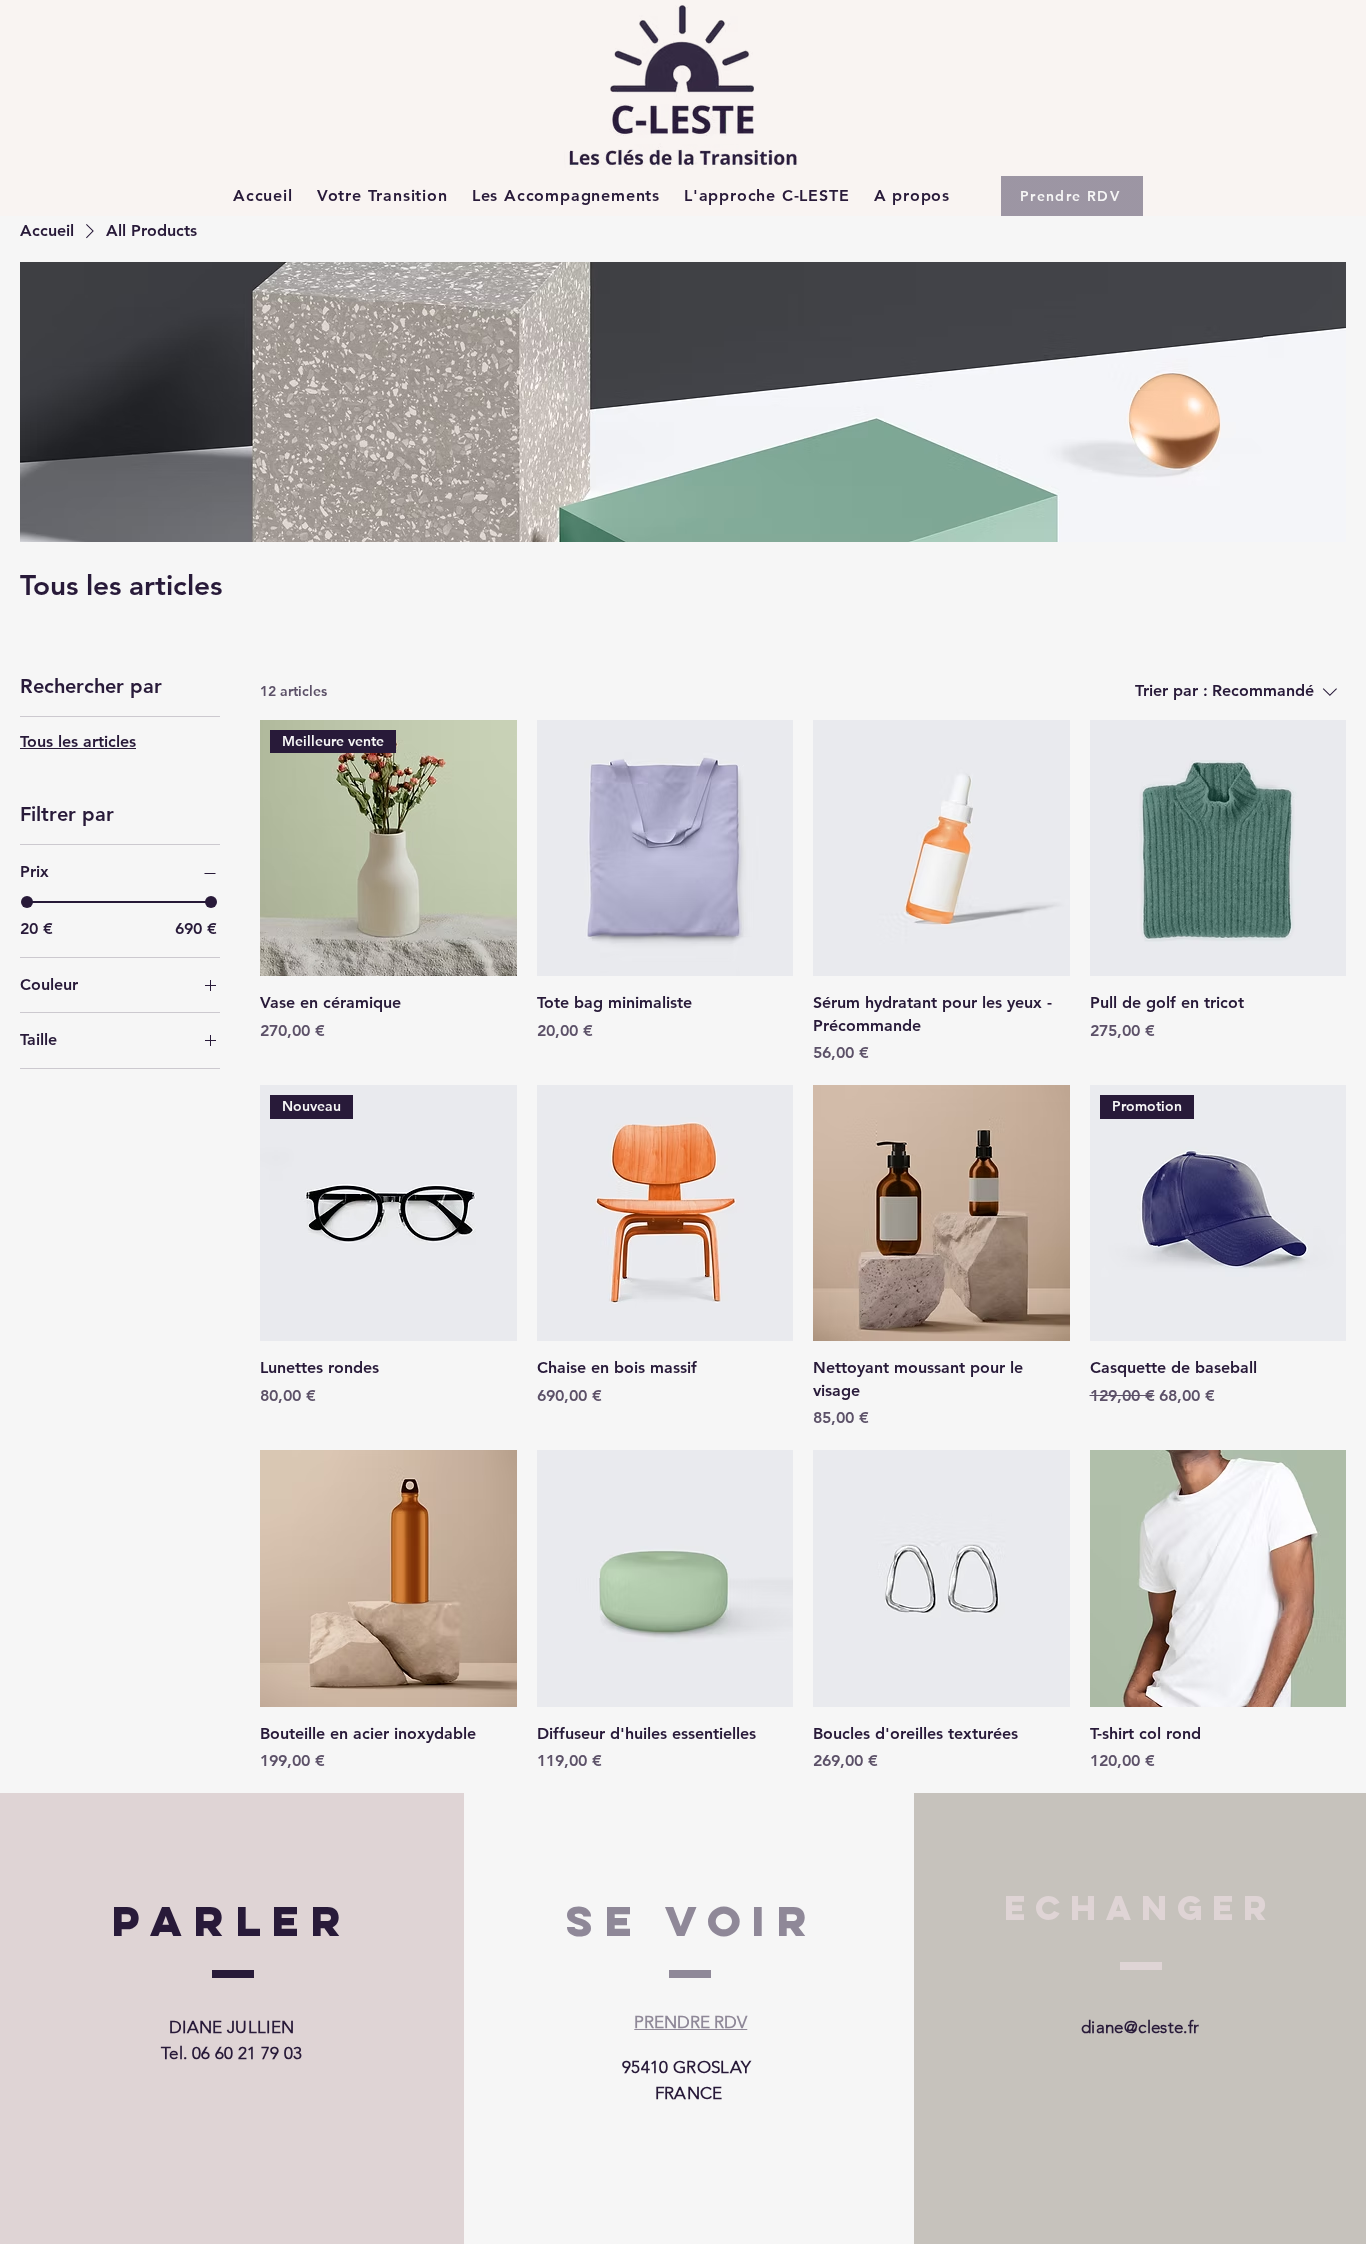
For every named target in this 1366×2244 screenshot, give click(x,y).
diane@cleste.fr (1140, 2027)
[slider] (27, 902)
